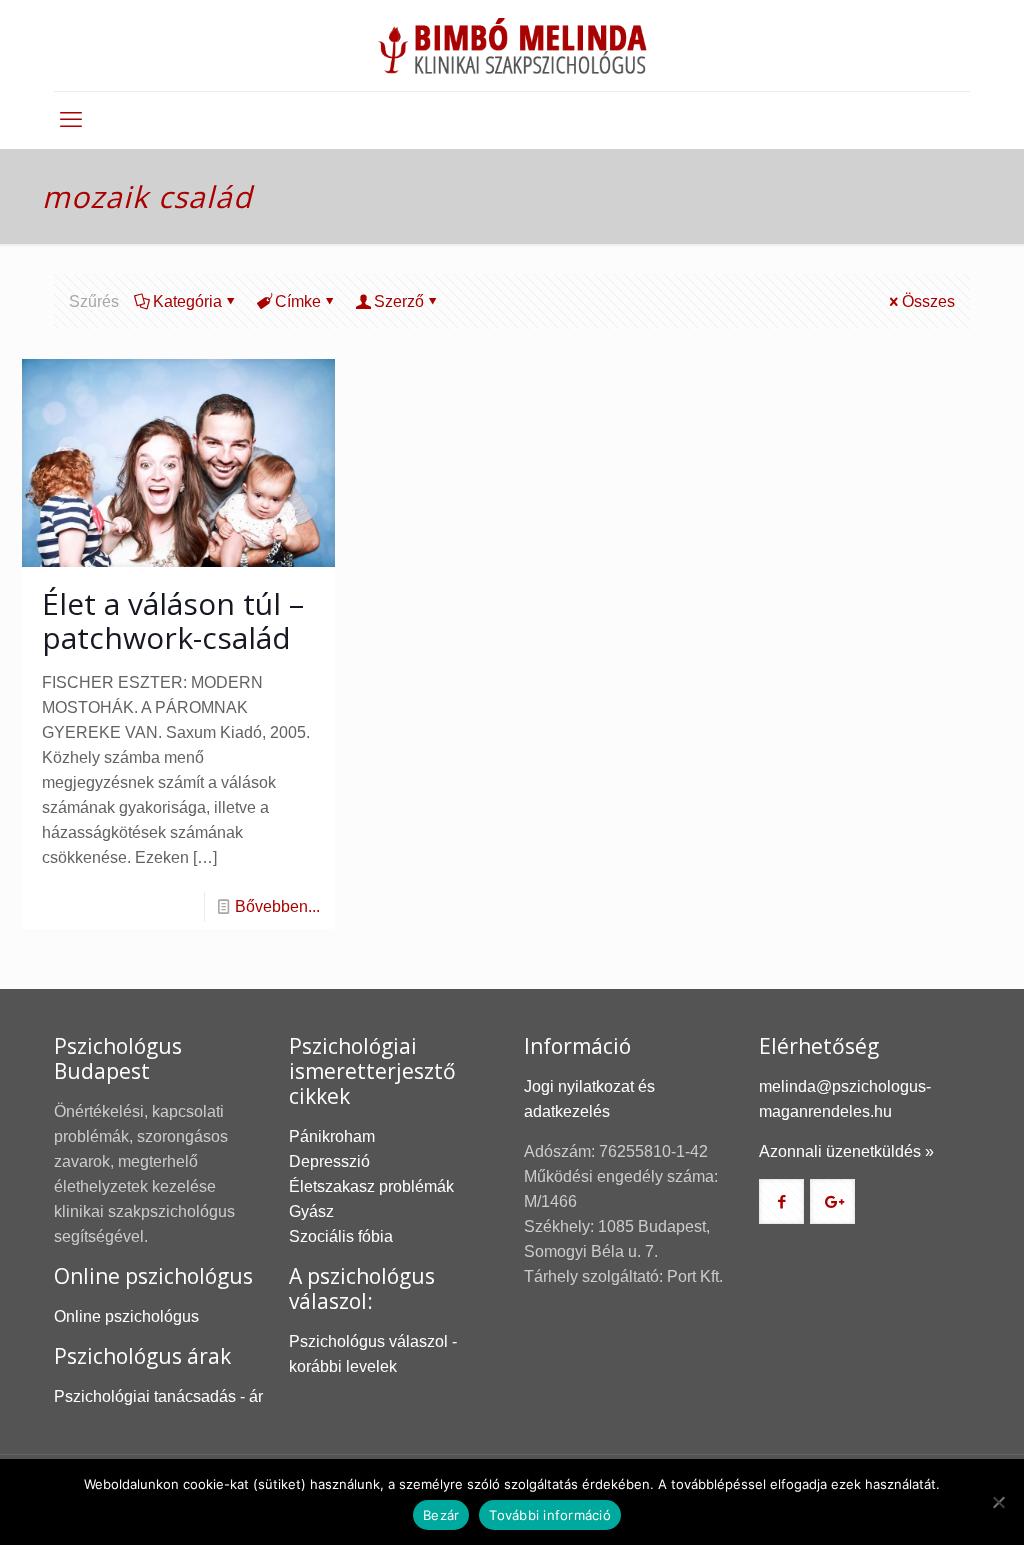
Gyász (311, 1211)
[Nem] (999, 1502)
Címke (298, 301)
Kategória (187, 301)
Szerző (399, 301)
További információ (550, 1515)
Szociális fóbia (341, 1236)
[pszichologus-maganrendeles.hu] (512, 45)
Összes (928, 301)
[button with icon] (781, 1201)
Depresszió (329, 1161)
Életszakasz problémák (371, 1186)
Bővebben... (277, 906)
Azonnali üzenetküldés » (846, 1151)
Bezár (441, 1515)
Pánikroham (332, 1136)
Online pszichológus (126, 1316)
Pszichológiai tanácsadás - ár (158, 1396)
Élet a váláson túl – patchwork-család (173, 620)
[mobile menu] (71, 120)
